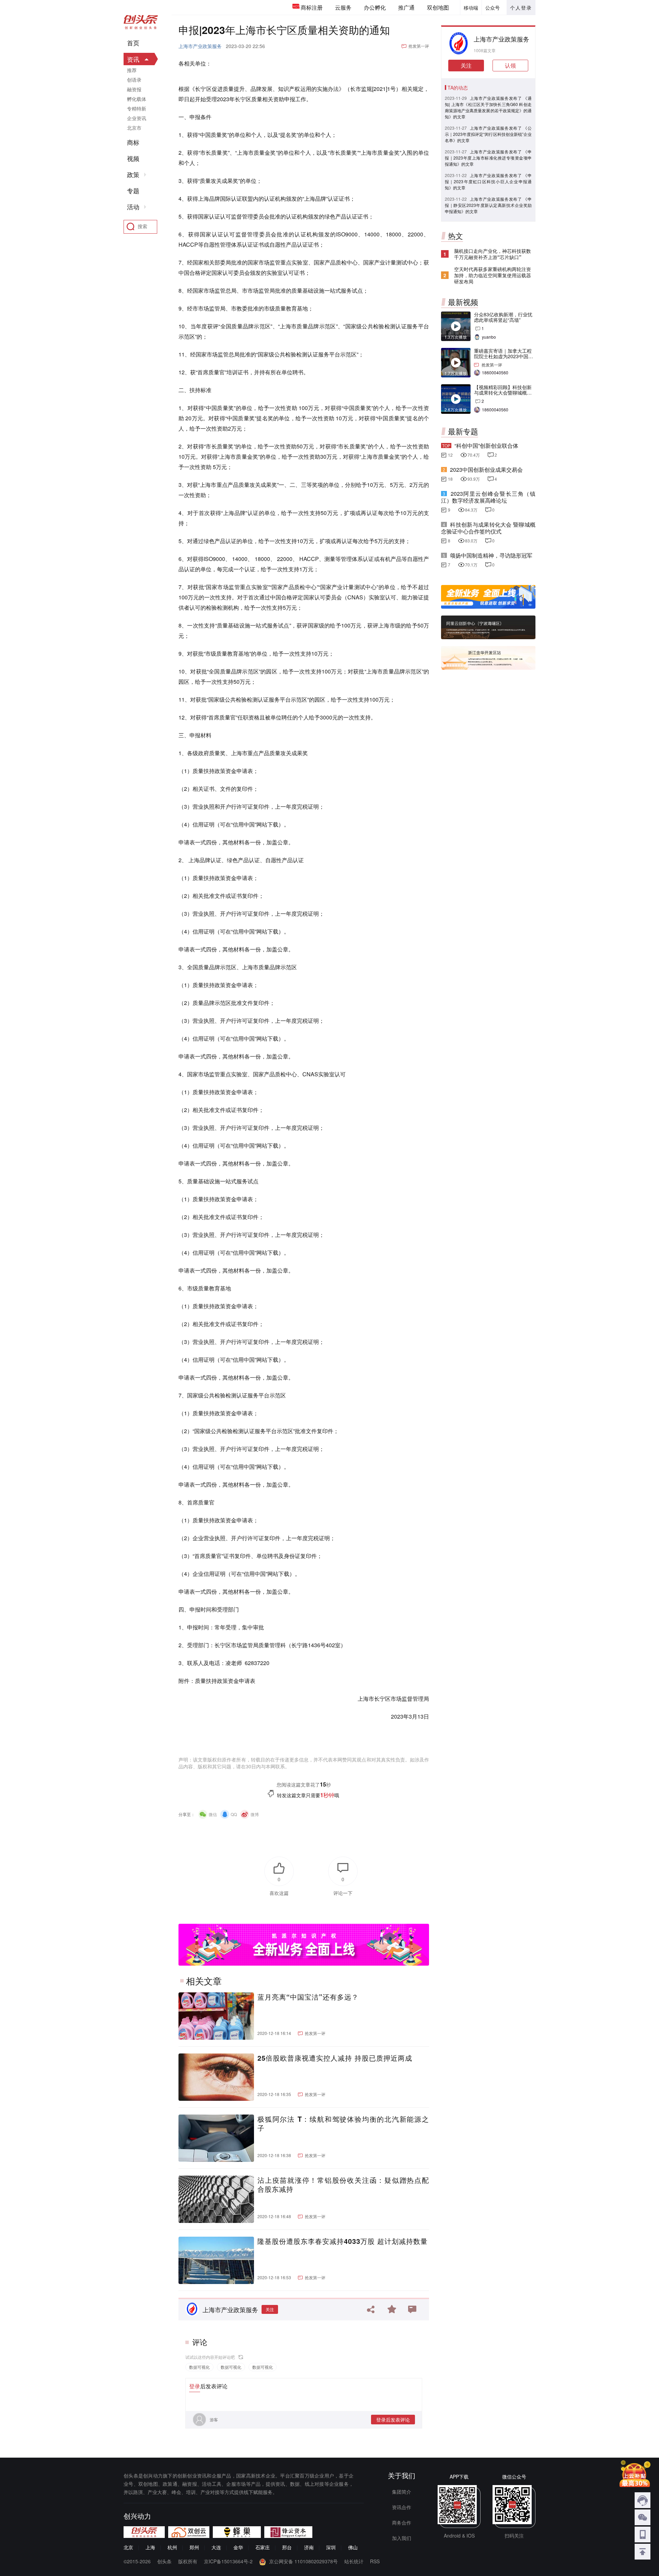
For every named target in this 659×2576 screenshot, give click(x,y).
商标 (133, 142)
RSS (375, 2561)
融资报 (134, 89)
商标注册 (312, 7)
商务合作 (402, 2522)
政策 (133, 175)
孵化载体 (137, 99)
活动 (133, 207)
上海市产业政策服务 (200, 46)
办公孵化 (375, 7)
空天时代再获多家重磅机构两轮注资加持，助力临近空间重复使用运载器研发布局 (493, 275)
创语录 (134, 80)
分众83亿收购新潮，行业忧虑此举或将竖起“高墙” (503, 317)
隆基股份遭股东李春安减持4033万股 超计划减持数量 (343, 2241)
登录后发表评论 (393, 2420)
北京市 (134, 128)
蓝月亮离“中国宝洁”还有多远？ (308, 1997)
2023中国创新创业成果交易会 (486, 470)
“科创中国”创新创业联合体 (486, 446)
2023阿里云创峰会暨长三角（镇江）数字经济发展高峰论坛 (488, 497)
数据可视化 (199, 2367)
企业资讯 (137, 118)
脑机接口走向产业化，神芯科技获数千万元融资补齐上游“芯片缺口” (493, 254)
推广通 (406, 7)
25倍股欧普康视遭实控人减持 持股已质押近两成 (335, 2058)
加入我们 (402, 2538)
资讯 (133, 59)
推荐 (132, 70)
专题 (133, 191)
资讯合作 (402, 2507)
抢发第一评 (419, 46)
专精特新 (137, 108)
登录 (195, 2386)
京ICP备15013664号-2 (228, 2561)
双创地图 (438, 7)
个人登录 (521, 8)
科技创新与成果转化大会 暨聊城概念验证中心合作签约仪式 (488, 528)
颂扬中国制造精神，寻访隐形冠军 (491, 555)
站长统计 (354, 2561)
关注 (270, 2309)
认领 (510, 65)
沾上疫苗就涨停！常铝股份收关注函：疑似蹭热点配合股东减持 (343, 2185)
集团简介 (402, 2492)
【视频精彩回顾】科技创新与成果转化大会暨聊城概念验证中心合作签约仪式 (503, 393)
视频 (133, 159)
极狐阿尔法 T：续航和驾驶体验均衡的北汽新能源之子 (343, 2123)
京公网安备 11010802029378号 (303, 2561)
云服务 (343, 7)
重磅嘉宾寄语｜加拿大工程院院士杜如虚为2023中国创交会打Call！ (504, 356)
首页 (133, 43)
